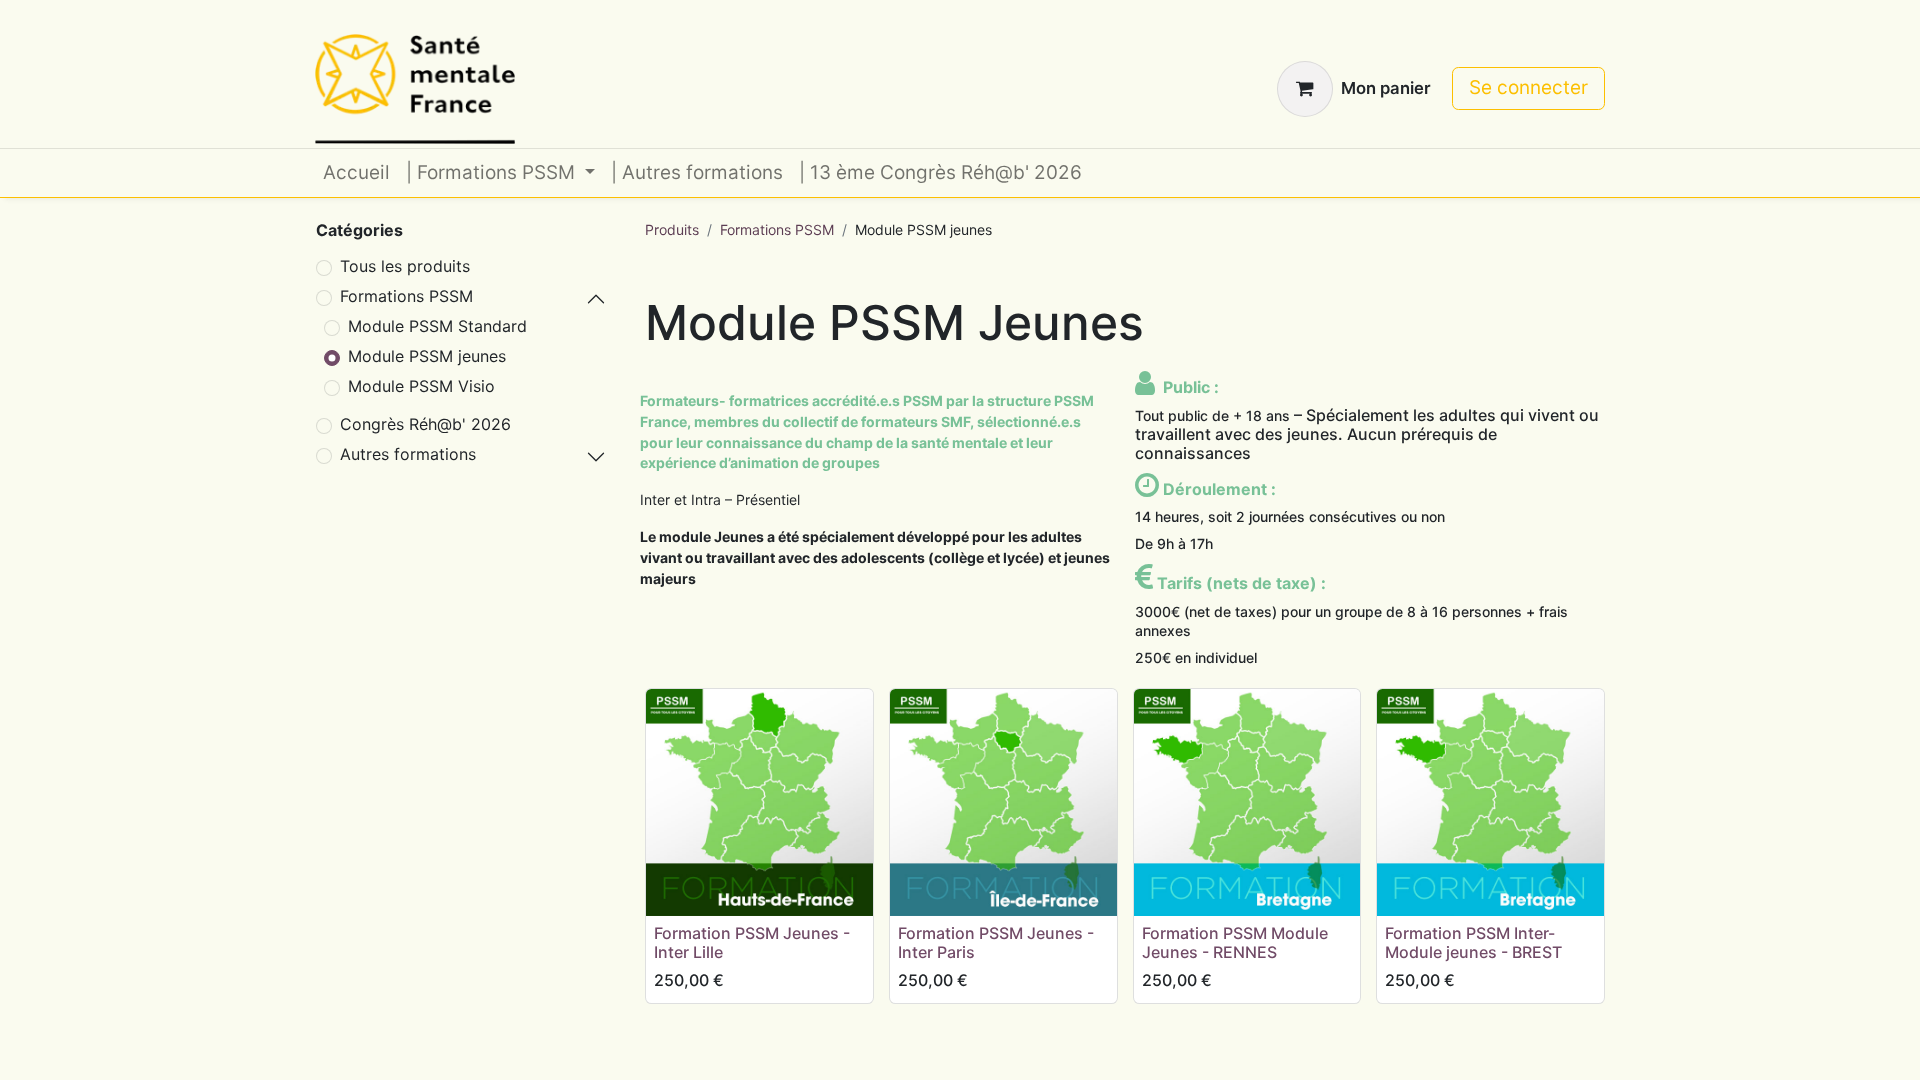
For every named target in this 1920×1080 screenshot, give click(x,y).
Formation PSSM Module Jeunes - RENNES (1235, 942)
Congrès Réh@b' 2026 (425, 424)
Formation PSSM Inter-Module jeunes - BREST (1473, 942)
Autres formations (408, 454)
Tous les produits (405, 266)
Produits (672, 229)
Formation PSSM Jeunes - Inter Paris (996, 942)
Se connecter (1528, 87)
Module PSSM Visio (421, 386)
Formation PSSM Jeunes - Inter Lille (752, 942)
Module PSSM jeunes (427, 356)
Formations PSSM (406, 296)
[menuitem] (356, 173)
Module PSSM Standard (437, 326)
